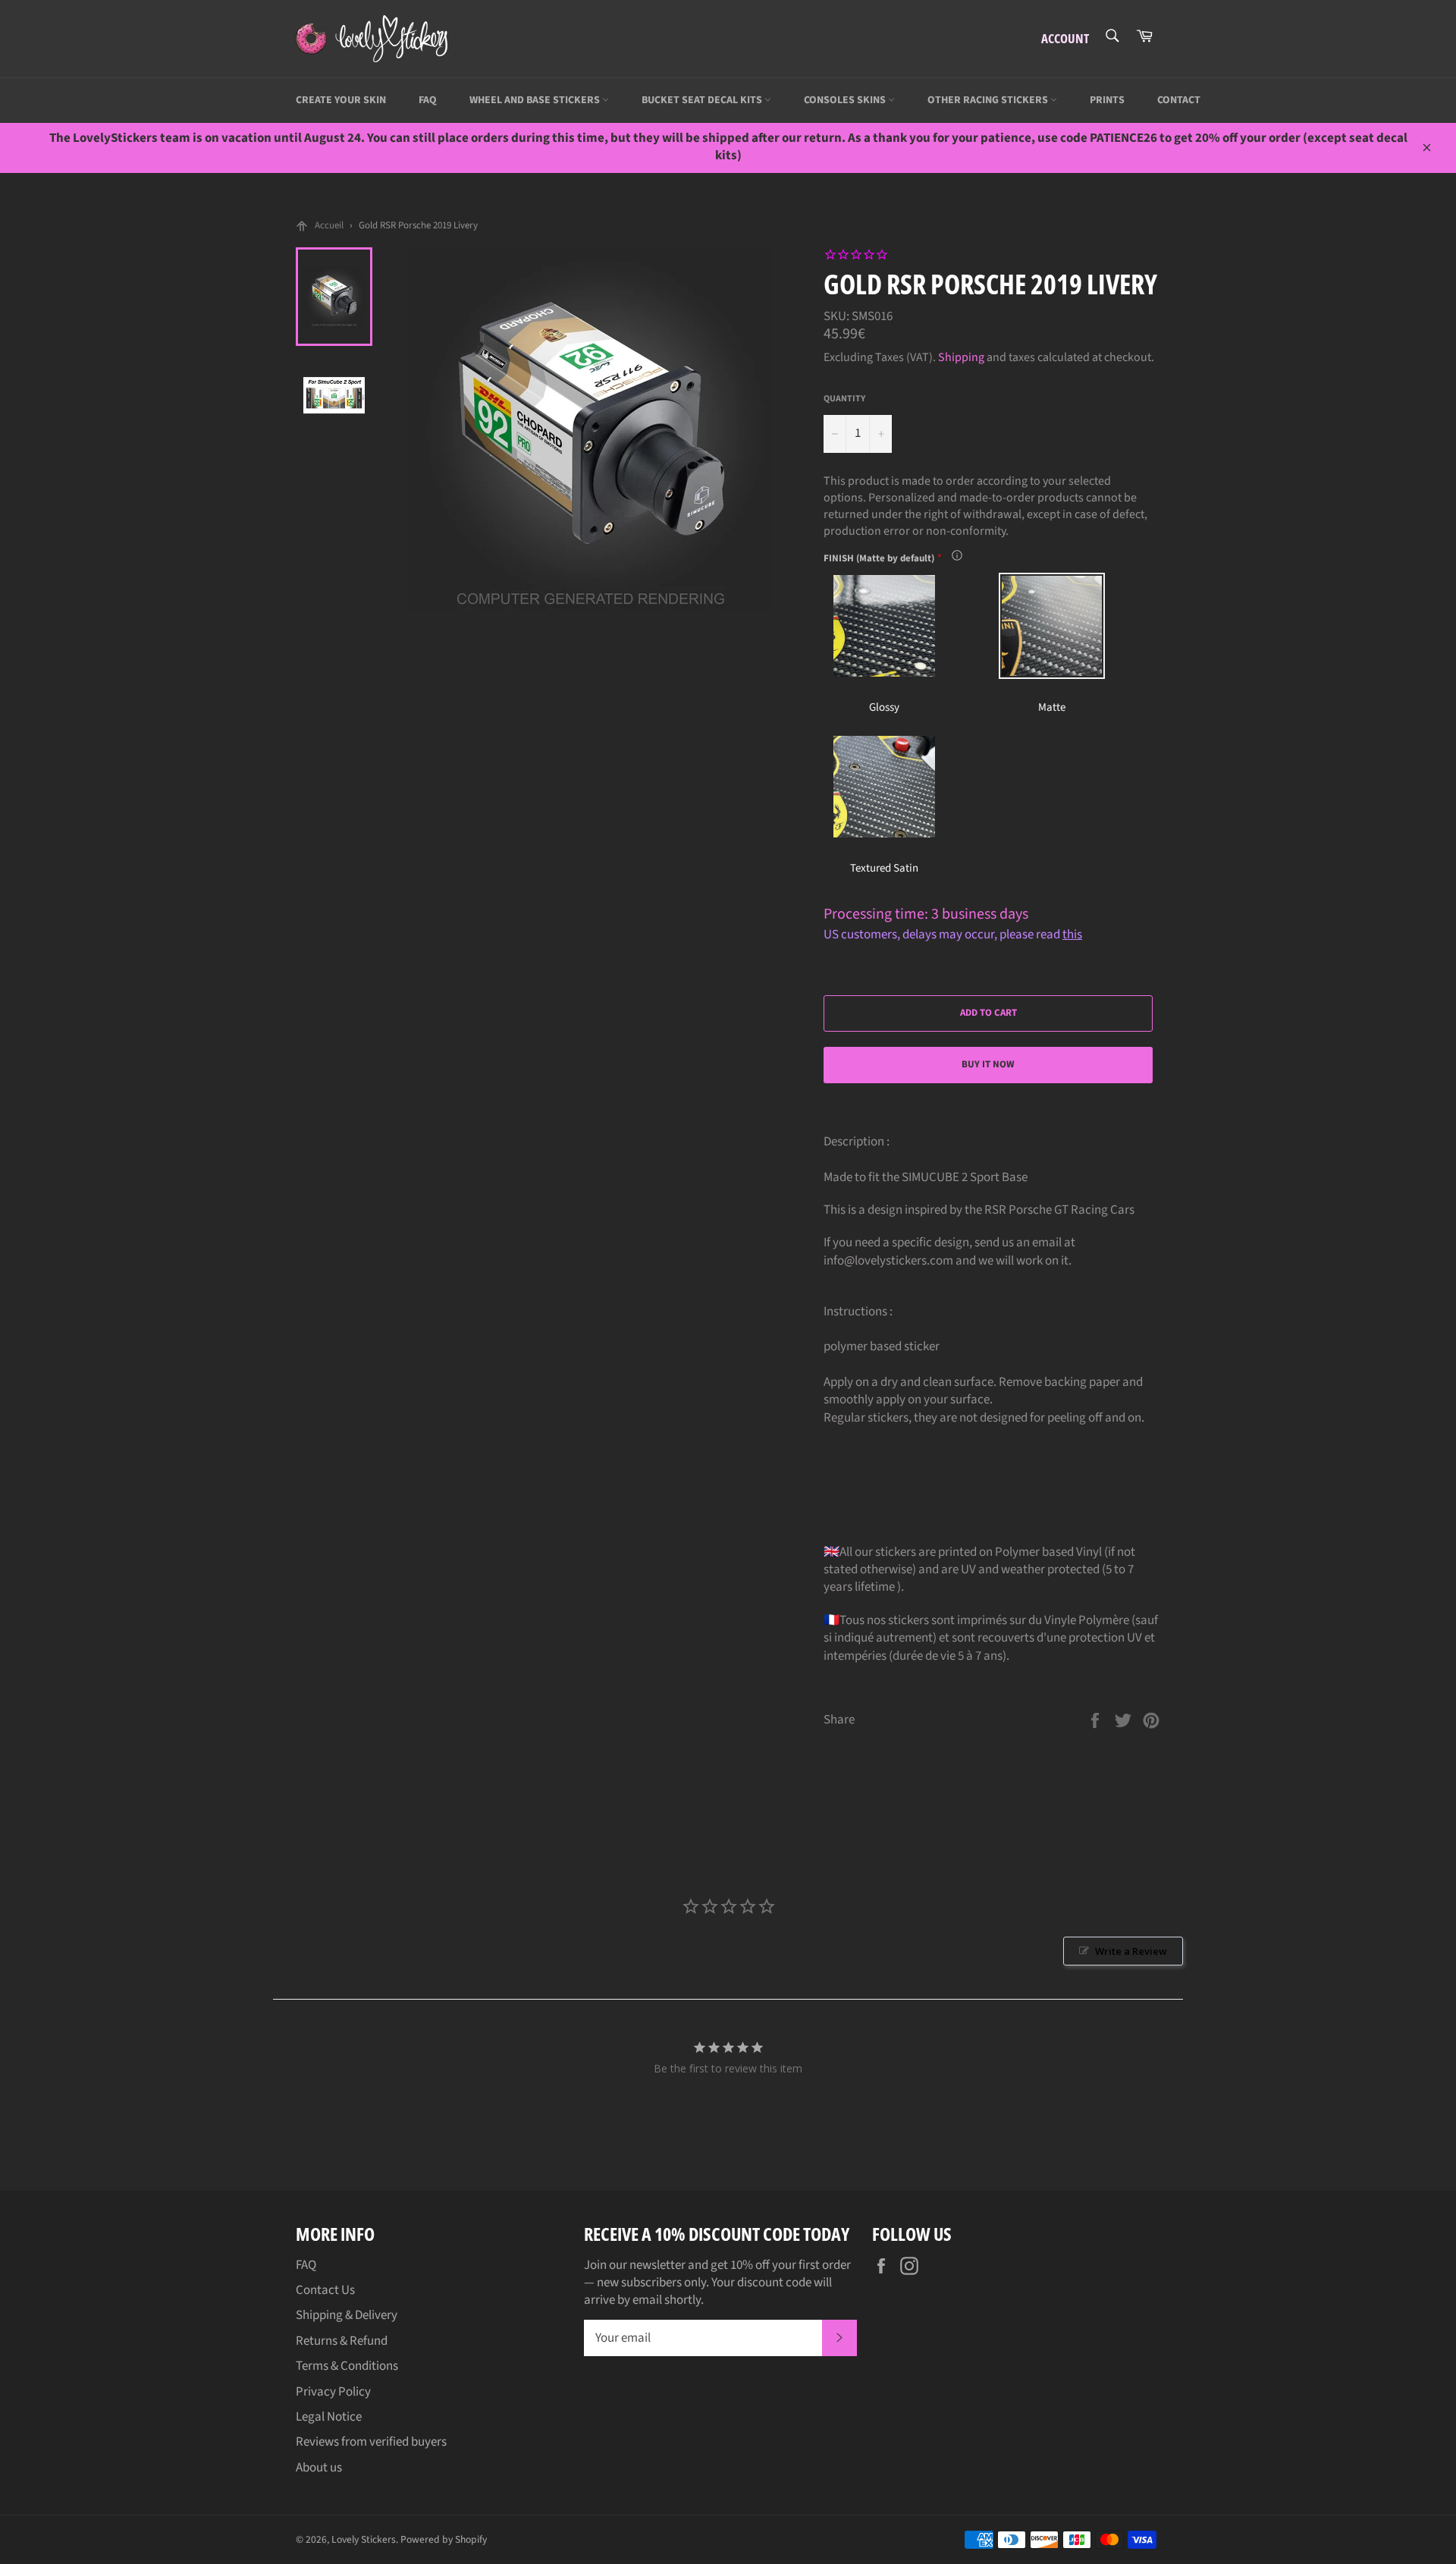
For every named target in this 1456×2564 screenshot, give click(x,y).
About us (319, 2468)
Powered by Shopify (444, 2539)
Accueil (329, 225)
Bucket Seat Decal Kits (703, 100)
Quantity (844, 399)
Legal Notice (329, 2417)
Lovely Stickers (364, 2539)
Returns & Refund (342, 2341)
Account (1065, 38)
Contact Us (325, 2290)
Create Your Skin (341, 100)
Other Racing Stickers (989, 100)
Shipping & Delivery (347, 2315)
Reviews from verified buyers (371, 2442)
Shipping (961, 357)
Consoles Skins (846, 100)
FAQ (428, 100)
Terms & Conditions (347, 2366)
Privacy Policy (333, 2392)
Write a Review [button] (1131, 1951)
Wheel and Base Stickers (536, 100)
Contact (1179, 100)
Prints (1107, 100)
